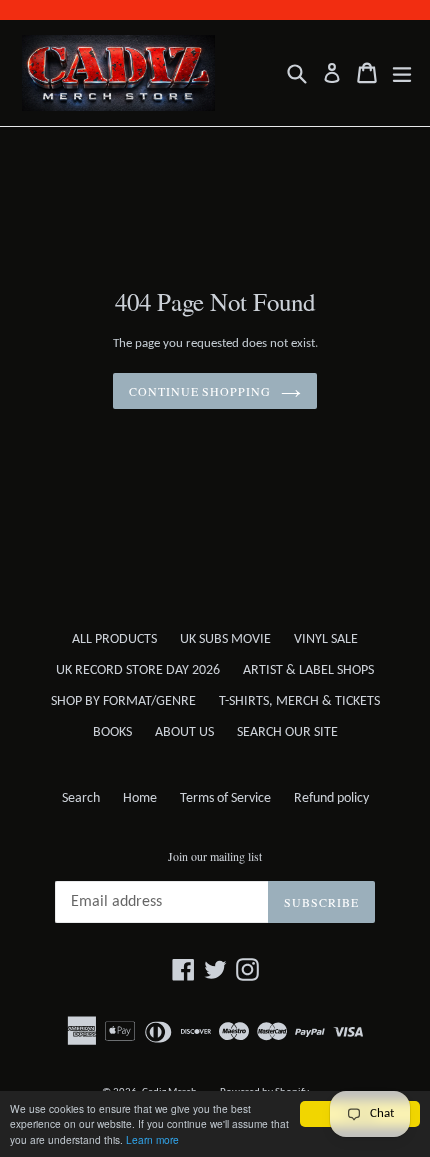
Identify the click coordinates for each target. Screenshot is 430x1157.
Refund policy (331, 798)
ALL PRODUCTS (114, 639)
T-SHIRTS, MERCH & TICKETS (299, 701)
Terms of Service (225, 798)
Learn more (152, 1139)
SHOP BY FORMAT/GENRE (123, 701)
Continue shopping (200, 391)
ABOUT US (184, 732)
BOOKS (112, 732)
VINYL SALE (326, 639)
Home (140, 798)
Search (81, 798)
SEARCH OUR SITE (287, 732)
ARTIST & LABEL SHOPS (308, 670)
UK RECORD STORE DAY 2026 (138, 670)
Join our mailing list (215, 856)
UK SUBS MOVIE (225, 639)
